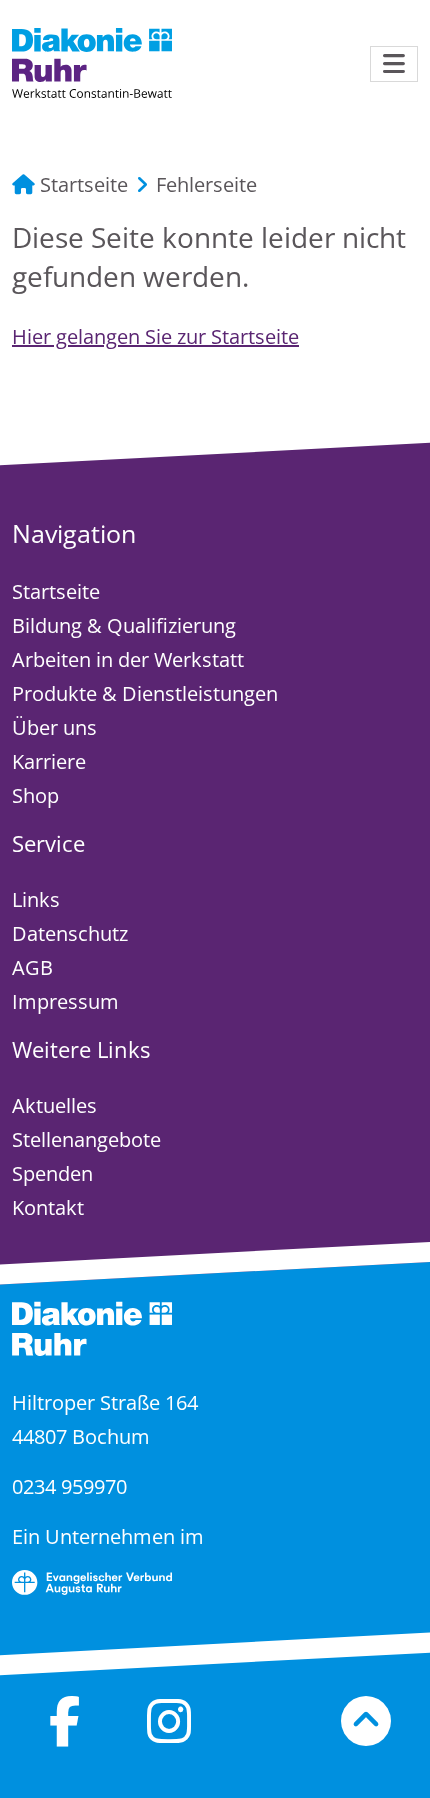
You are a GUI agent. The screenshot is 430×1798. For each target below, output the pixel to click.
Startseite (81, 184)
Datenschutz (70, 933)
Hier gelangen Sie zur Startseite (155, 336)
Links (36, 899)
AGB (32, 967)
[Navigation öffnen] (394, 64)
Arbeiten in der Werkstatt (128, 659)
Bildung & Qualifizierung (124, 625)
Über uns (54, 727)
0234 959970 (69, 1486)
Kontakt (48, 1207)
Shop (35, 795)
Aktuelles (54, 1105)
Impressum (65, 1001)
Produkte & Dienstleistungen (145, 693)
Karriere (49, 761)
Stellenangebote (86, 1139)
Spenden (52, 1173)
